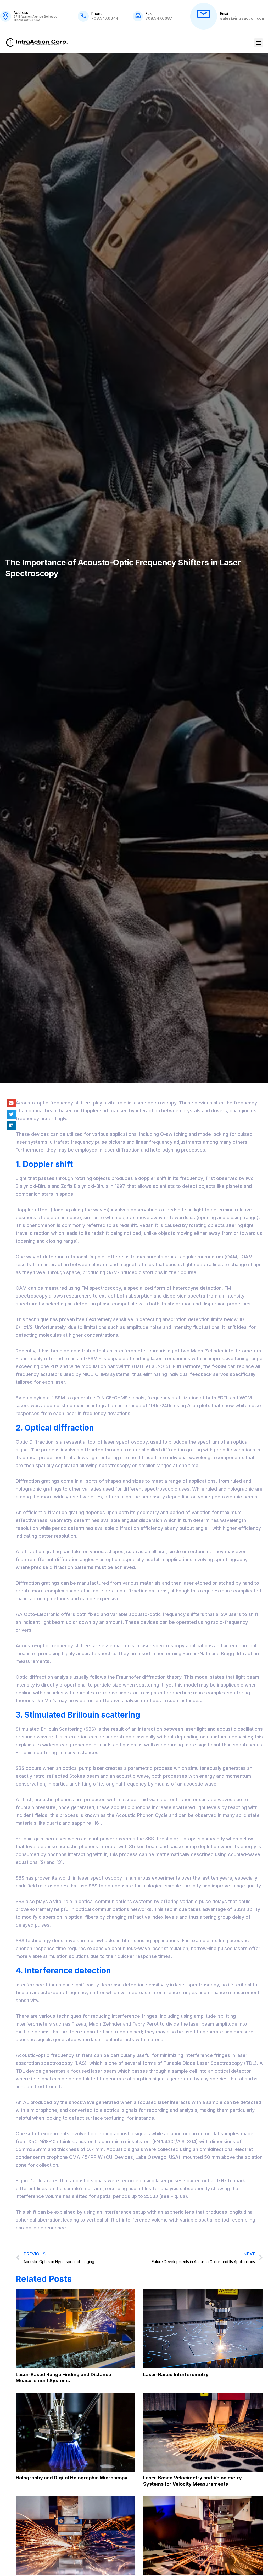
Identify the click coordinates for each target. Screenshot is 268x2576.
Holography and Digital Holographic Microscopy (72, 2478)
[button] (258, 43)
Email (224, 13)
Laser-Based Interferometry (176, 2374)
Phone (97, 13)
